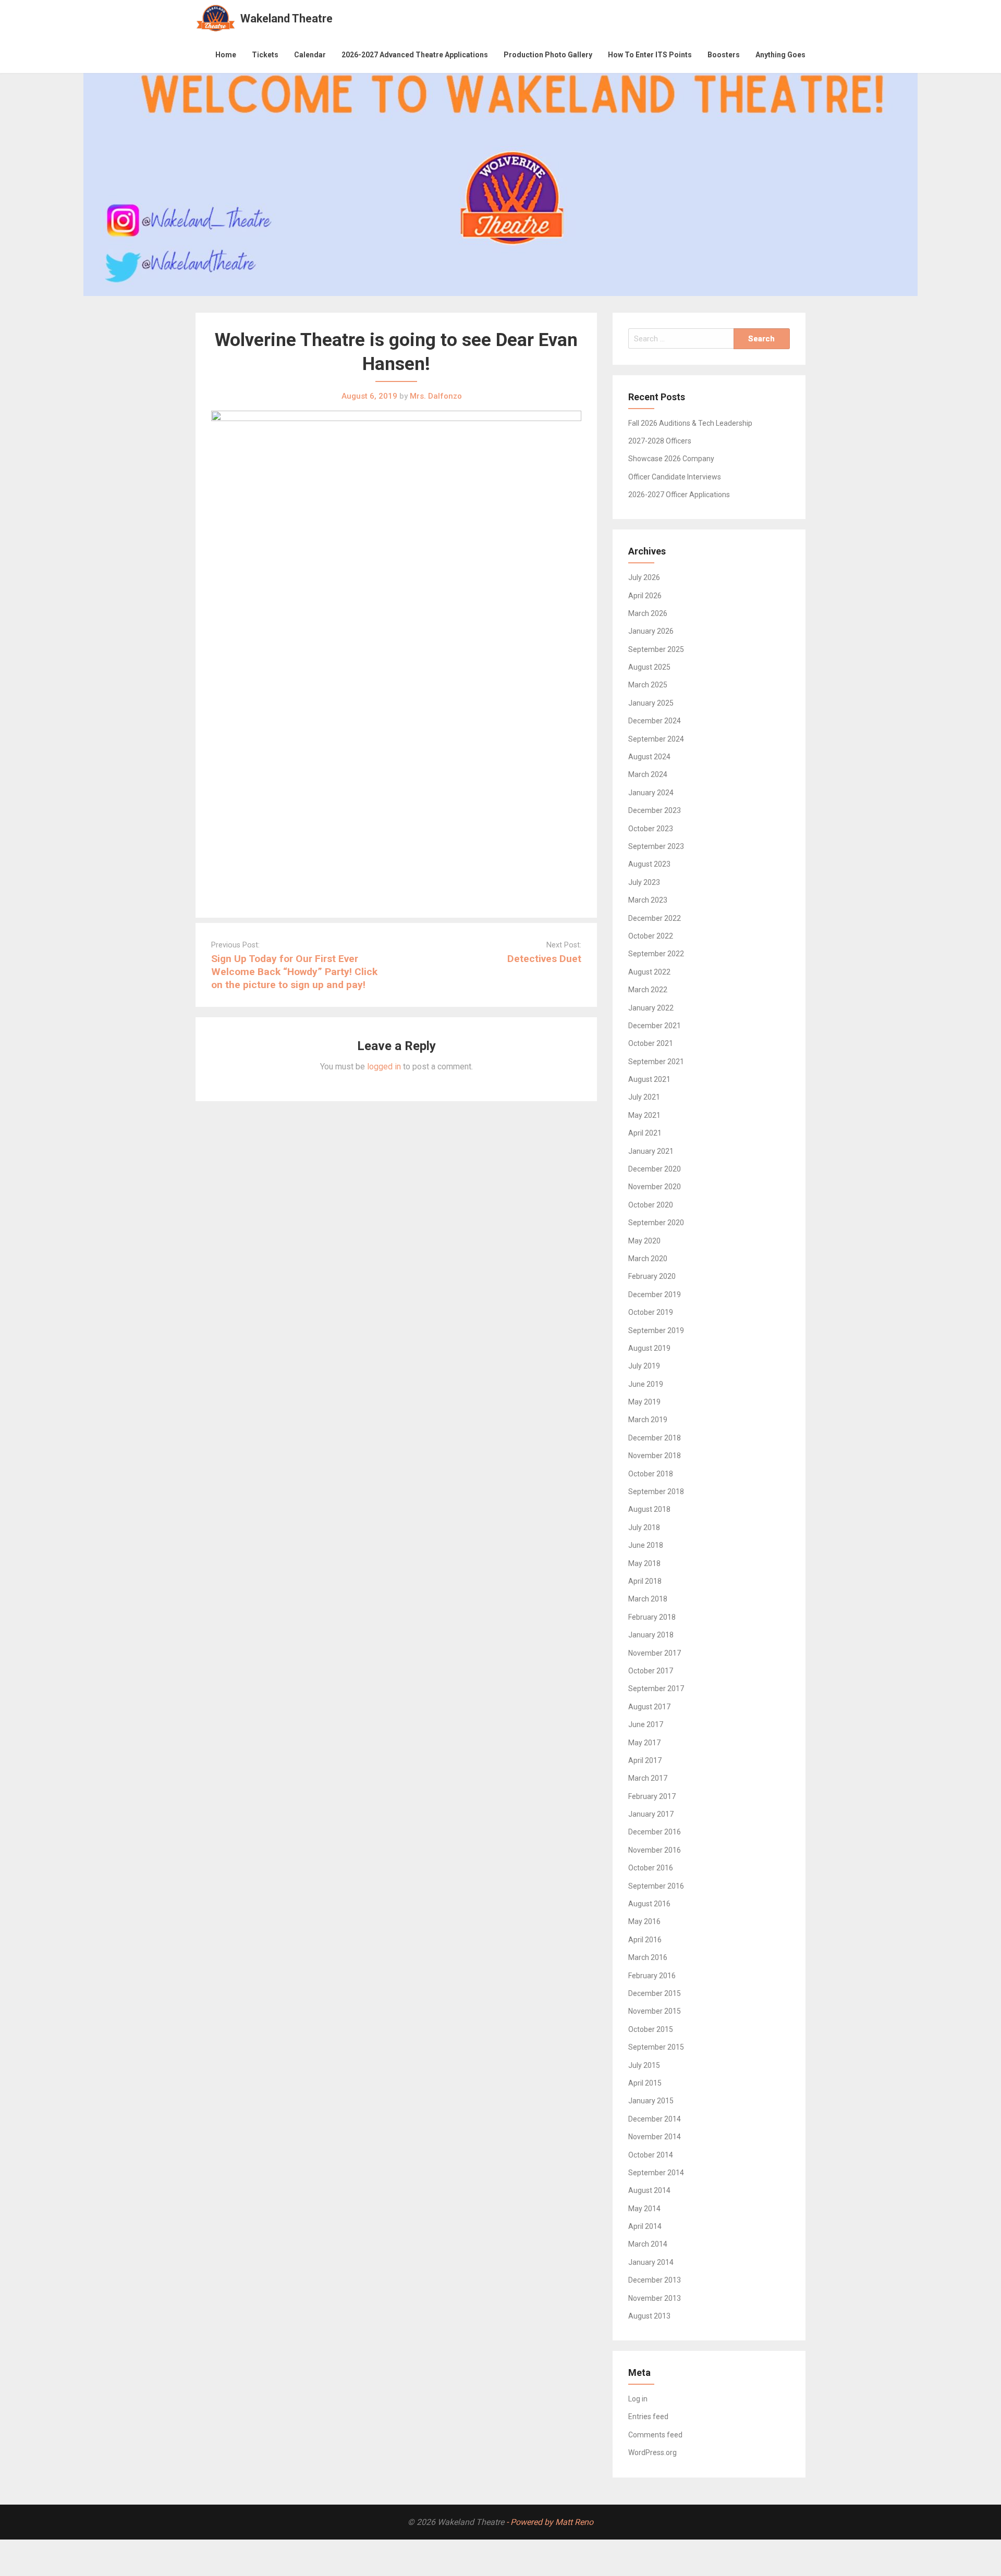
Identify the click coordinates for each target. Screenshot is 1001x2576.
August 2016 (649, 1904)
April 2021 (645, 1133)
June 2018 (646, 1545)
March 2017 (648, 1778)
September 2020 (656, 1223)
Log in (638, 2399)
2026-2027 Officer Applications (679, 495)
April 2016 (645, 1940)
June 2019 (646, 1384)
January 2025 (651, 703)
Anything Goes (780, 55)
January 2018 (651, 1635)
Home (226, 55)
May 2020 (644, 1241)
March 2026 (648, 613)
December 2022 (655, 918)
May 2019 (644, 1402)
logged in (384, 1067)
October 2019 (651, 1312)
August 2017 (649, 1707)
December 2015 (655, 1993)
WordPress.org (652, 2452)
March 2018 (648, 1599)
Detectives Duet (544, 959)
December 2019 (655, 1295)
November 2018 (655, 1456)
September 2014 (656, 2173)
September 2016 (656, 1886)
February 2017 (652, 1796)
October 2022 (651, 936)
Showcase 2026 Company (671, 459)
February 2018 (652, 1617)
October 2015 (651, 2029)
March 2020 (648, 1259)
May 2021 (644, 1115)
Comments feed (655, 2435)
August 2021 (649, 1079)
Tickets (265, 55)
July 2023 (644, 882)
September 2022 (656, 954)
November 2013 (655, 2298)
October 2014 (651, 2155)
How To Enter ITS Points (650, 55)
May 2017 (644, 1743)
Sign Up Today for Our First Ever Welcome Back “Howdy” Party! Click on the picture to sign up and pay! (294, 972)
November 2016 (655, 1850)
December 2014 (655, 2119)
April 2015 (645, 2083)
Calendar (310, 55)
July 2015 (644, 2065)
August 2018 (649, 1509)
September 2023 (656, 846)
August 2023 (649, 864)
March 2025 (648, 685)
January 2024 (651, 793)
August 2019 (649, 1348)
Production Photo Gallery (548, 55)
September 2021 (656, 1062)
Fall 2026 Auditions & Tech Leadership (690, 423)
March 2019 (648, 1420)
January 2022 (651, 1008)
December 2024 (655, 721)
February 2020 (652, 1276)
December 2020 (655, 1169)
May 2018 (644, 1563)
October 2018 (651, 1474)
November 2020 (655, 1187)
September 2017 (656, 1688)
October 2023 (651, 829)
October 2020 (651, 1205)
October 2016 (651, 1868)
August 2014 (649, 2190)
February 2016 (652, 1976)
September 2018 (656, 1492)
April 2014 (645, 2226)
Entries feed (648, 2417)
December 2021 (655, 1026)
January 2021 (651, 1151)
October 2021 (651, 1043)
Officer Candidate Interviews (675, 477)
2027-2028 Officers (660, 441)
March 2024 (648, 774)
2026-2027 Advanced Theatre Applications (415, 55)
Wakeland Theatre (286, 19)
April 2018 (645, 1581)
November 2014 (655, 2137)
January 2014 (651, 2262)
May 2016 (644, 1921)
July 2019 (644, 1366)
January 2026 (651, 631)
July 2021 (644, 1097)
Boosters (724, 55)
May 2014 (644, 2209)
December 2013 (655, 2280)
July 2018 (644, 1527)
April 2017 (645, 1760)
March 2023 (648, 900)
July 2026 (644, 577)
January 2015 (651, 2101)
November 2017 (655, 1653)
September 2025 (656, 649)
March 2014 (648, 2244)
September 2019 (656, 1330)
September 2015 (656, 2047)
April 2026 (645, 596)
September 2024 (656, 739)
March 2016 (648, 1957)
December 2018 (655, 1438)
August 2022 (649, 972)
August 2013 (649, 2316)
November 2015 (655, 2011)
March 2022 (648, 990)
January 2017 (651, 1814)
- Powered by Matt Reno (550, 2522)
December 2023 (655, 810)
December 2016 (655, 1832)
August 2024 (649, 757)
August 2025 (649, 667)
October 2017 (651, 1671)
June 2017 (646, 1724)
